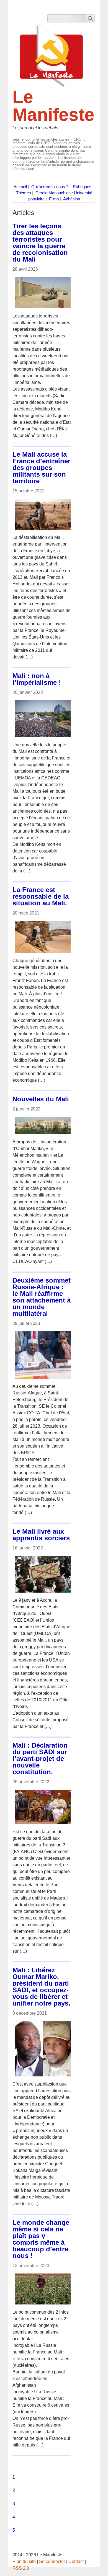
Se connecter (52, 2561)
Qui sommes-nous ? (50, 187)
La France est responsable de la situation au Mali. (41, 896)
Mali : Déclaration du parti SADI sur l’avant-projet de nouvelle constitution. (40, 1759)
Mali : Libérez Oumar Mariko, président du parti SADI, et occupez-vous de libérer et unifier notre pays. (41, 1987)
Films (54, 199)
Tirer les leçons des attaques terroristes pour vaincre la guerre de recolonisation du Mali (40, 243)
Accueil (20, 187)
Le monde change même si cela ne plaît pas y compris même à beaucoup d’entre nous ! (41, 2239)
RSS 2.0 (21, 2568)
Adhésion (72, 199)
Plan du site (24, 2561)
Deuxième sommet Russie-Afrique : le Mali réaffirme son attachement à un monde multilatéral (42, 1297)
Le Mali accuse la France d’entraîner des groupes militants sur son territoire (41, 468)
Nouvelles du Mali (41, 1099)
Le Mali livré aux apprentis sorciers (41, 1535)
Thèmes (24, 193)
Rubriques (82, 187)
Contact (76, 2561)
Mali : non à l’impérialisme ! (37, 679)
